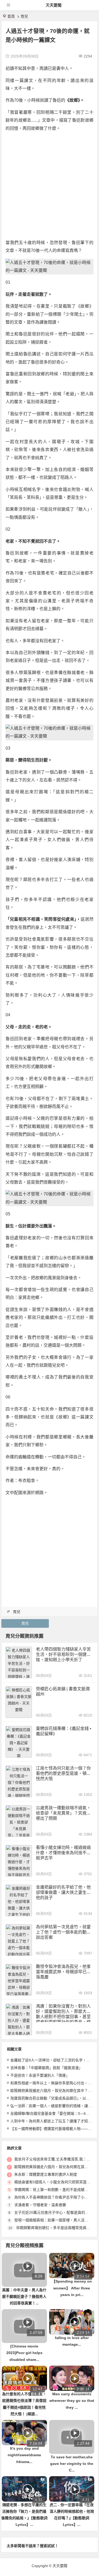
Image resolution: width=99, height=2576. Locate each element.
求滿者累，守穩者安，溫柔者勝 (40, 2205)
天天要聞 (54, 5)
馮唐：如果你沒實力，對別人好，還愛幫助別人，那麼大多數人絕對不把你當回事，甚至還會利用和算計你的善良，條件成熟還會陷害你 (63, 2017)
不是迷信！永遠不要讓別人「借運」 (40, 2075)
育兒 (24, 16)
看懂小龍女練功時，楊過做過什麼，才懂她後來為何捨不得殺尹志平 (63, 1853)
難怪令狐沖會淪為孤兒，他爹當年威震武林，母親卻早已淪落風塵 (63, 1972)
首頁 (11, 16)
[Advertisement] (49, 186)
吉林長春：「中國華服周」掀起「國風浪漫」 (46, 2068)
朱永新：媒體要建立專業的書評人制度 (46, 2174)
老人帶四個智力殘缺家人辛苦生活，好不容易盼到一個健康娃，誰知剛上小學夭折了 (63, 1654)
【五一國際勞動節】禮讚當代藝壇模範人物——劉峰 (53, 2129)
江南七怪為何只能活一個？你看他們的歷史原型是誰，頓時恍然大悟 (63, 1773)
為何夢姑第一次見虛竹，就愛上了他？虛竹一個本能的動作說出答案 (63, 1932)
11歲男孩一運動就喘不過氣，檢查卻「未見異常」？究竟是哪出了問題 (63, 1813)
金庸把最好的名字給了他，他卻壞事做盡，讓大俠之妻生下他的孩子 (63, 1892)
